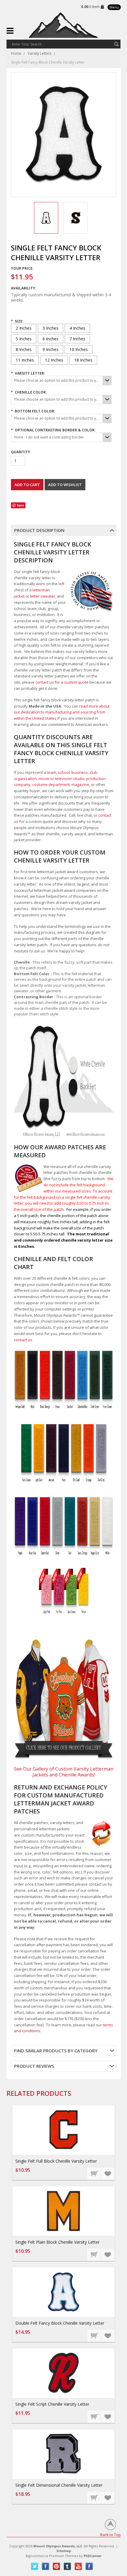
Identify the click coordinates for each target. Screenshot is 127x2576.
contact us (23, 1340)
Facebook (46, 2566)
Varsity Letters (40, 53)
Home (16, 53)
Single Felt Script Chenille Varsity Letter (52, 2404)
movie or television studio (61, 779)
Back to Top (110, 2534)
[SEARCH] (116, 44)
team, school (58, 772)
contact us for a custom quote (62, 682)
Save (21, 505)
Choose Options (94, 2173)
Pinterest (57, 2566)
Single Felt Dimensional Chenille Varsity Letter (59, 2485)
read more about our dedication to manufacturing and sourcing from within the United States (62, 712)
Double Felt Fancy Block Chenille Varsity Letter (60, 2323)
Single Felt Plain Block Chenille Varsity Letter (57, 2242)
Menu (114, 7)
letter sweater (43, 596)
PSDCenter (93, 2556)
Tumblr (67, 2566)
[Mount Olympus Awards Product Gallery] (64, 1699)
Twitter (35, 2566)
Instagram (89, 2566)
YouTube (78, 2566)
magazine (80, 784)
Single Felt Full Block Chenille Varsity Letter (56, 2161)
